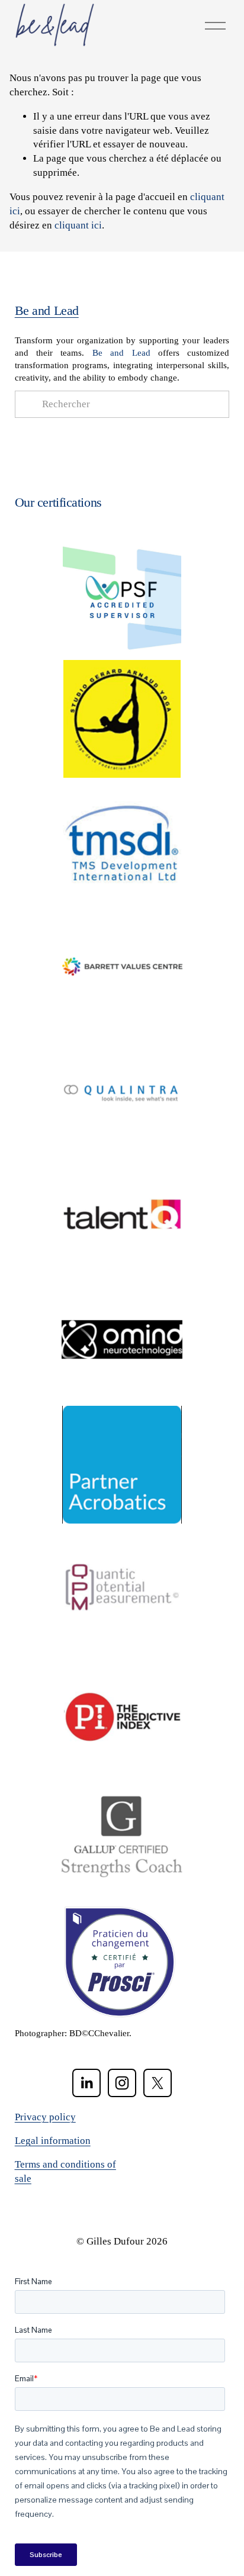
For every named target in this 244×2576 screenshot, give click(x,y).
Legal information (53, 2141)
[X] (158, 2083)
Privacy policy (45, 2117)
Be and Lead (47, 310)
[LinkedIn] (86, 2083)
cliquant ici (78, 225)
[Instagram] (122, 2083)
